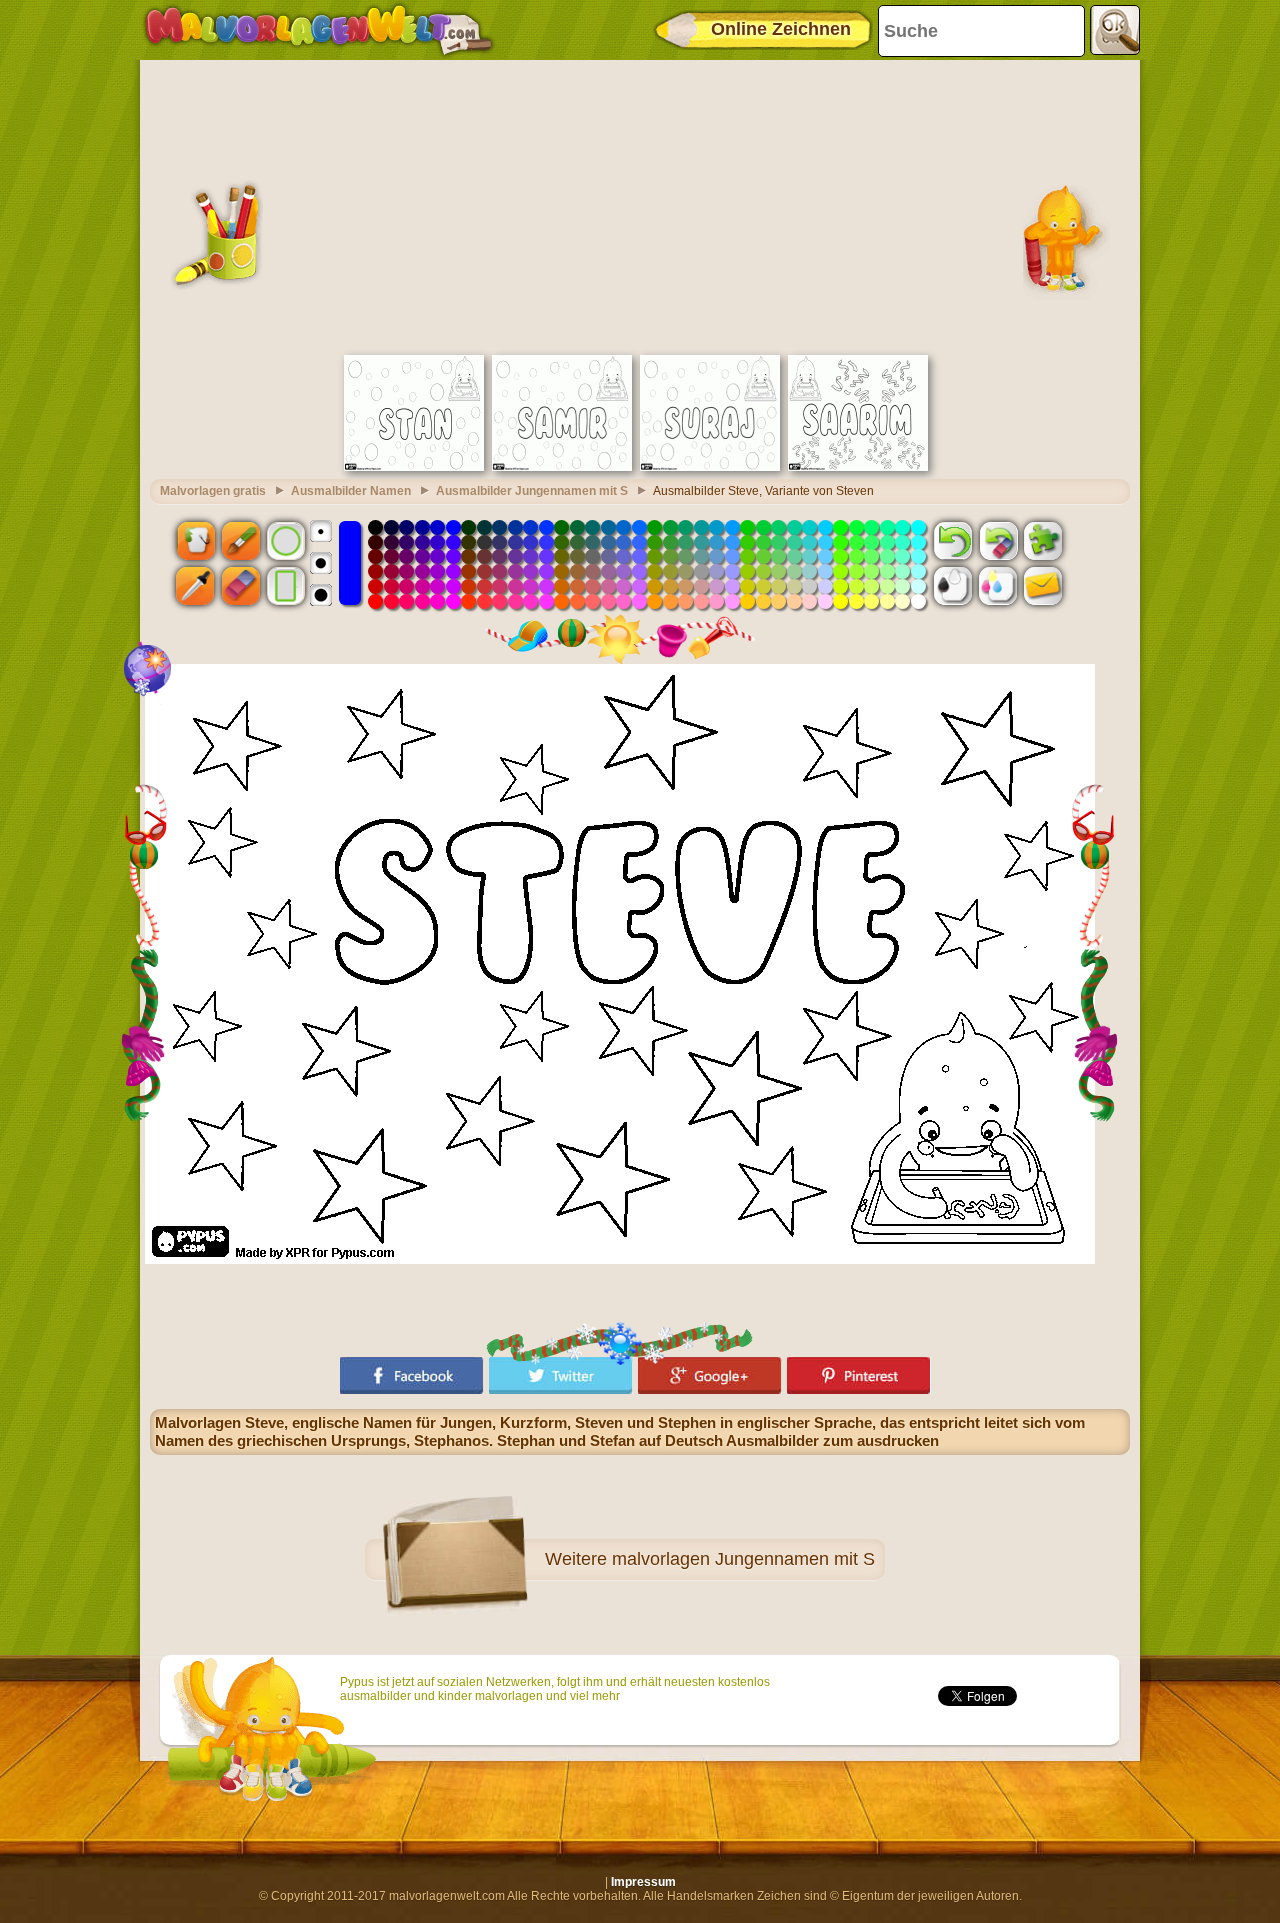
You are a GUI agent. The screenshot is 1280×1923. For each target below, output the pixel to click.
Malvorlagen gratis (213, 491)
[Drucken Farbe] (998, 586)
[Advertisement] (640, 205)
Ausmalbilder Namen (351, 491)
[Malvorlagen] (318, 30)
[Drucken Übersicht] (953, 586)
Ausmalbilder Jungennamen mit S (532, 491)
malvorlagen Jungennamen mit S (743, 1559)
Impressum (643, 1882)
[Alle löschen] (998, 540)
